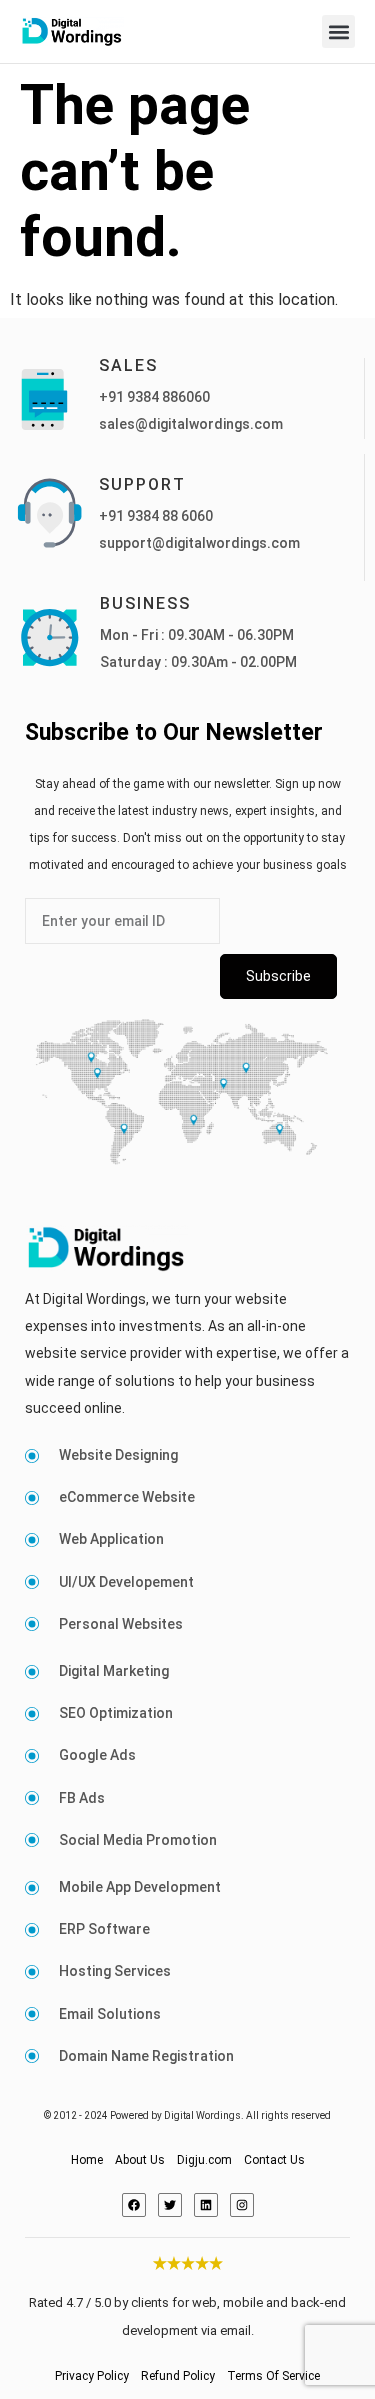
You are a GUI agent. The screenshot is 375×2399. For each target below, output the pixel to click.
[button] (338, 31)
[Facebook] (134, 2205)
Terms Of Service (273, 2376)
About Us (140, 2160)
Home (87, 2160)
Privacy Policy (92, 2376)
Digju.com (204, 2160)
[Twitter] (170, 2205)
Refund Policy (178, 2376)
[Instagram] (242, 2205)
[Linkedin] (206, 2205)
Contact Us (274, 2160)
